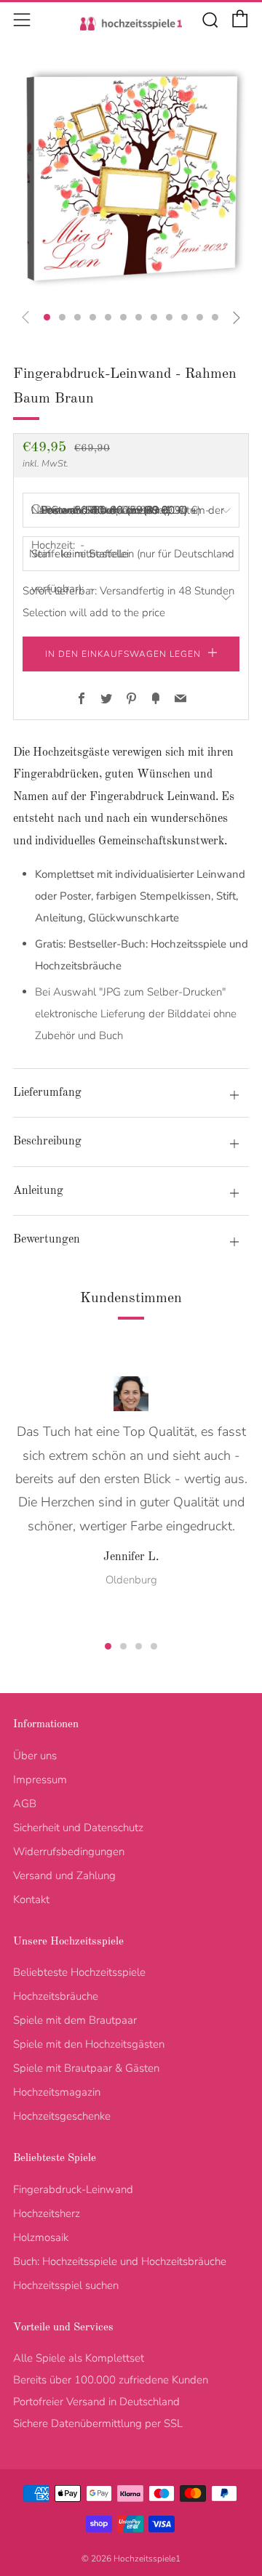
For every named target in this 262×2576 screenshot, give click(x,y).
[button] (47, 317)
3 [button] (139, 1646)
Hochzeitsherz (47, 2213)
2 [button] (123, 1646)
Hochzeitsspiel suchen (66, 2285)
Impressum (40, 1780)
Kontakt (31, 1899)
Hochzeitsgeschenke (62, 2116)
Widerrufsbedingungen (69, 1852)
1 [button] (108, 1646)
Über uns (35, 1756)
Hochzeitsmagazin (57, 2092)
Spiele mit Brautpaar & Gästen (86, 2068)
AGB (25, 1804)
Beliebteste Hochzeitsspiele (79, 1972)
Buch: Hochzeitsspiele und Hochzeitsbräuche (120, 2261)
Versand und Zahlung (64, 1876)
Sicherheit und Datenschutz (78, 1828)
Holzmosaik (41, 2237)
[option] (131, 179)
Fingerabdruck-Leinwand (73, 2189)
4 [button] (154, 1646)
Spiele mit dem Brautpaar (75, 2020)
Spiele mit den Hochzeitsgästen (89, 2044)
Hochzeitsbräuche (56, 1996)
